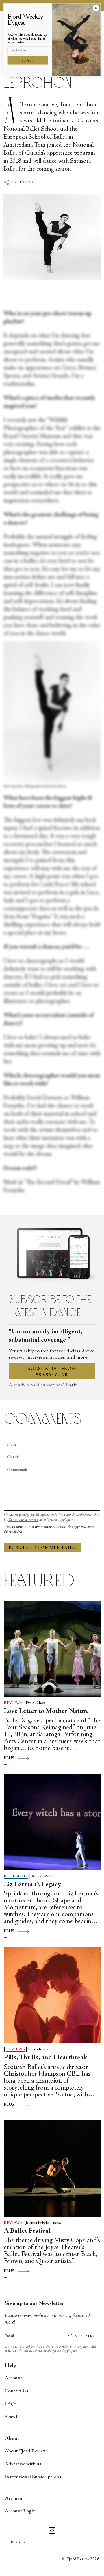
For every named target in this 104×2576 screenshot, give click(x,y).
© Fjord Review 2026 (81, 2559)
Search (12, 2417)
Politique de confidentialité (77, 1515)
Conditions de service (23, 1520)
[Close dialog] (96, 8)
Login (72, 1385)
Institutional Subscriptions (33, 2477)
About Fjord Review (26, 2451)
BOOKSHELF (16, 1877)
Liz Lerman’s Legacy (32, 1885)
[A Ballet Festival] (52, 2168)
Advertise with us (23, 2464)
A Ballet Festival (27, 2231)
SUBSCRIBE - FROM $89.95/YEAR (52, 1372)
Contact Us (16, 2391)
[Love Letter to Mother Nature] (52, 1649)
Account (13, 2378)
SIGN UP (28, 61)
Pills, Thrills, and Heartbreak (45, 2058)
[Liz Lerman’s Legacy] (52, 1822)
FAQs (11, 2404)
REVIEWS (13, 1703)
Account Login (20, 2511)
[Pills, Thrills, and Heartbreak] (52, 1995)
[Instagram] (52, 2532)
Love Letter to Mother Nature (46, 1711)
